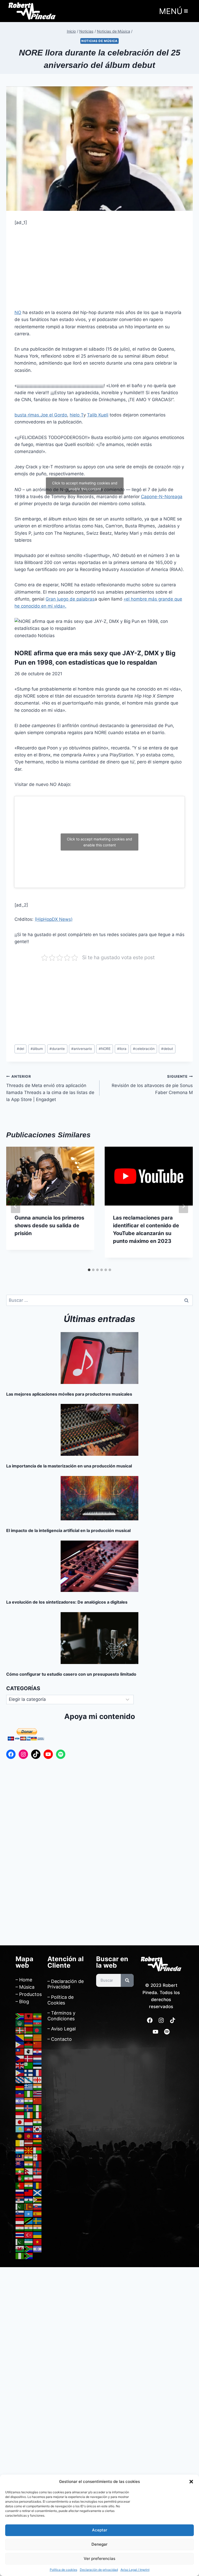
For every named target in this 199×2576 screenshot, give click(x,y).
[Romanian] (38, 2185)
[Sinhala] (29, 2206)
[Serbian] (20, 2199)
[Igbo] (38, 2108)
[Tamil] (29, 2227)
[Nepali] (29, 2171)
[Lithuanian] (38, 2143)
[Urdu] (20, 2242)
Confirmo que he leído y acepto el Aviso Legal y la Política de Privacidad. (58, 2405)
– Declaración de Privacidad (66, 1984)
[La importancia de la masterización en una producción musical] (99, 1430)
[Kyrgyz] (29, 2136)
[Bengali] (38, 2030)
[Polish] (38, 2178)
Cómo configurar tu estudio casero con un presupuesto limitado (71, 1674)
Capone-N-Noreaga (162, 497)
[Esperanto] (29, 2065)
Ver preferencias (99, 2558)
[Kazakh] (20, 2129)
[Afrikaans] (20, 2016)
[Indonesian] (20, 2115)
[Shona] (38, 2199)
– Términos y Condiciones (61, 2016)
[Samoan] (29, 2192)
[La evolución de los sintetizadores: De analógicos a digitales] (99, 1566)
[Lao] (38, 2136)
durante (57, 1049)
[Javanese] (29, 2122)
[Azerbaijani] (38, 2023)
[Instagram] (23, 1754)
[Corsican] (29, 2051)
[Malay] (20, 2157)
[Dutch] (38, 2058)
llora (122, 1049)
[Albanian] (29, 2016)
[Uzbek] (29, 2242)
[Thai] (20, 2235)
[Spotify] (61, 1754)
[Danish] (29, 2058)
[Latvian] (29, 2143)
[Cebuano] (20, 2044)
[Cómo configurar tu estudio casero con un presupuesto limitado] (99, 1638)
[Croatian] (38, 2051)
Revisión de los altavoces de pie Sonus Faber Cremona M (152, 1085)
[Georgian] (38, 2079)
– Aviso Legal (62, 2029)
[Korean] (38, 2129)
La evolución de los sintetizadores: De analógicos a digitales (67, 1602)
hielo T (77, 415)
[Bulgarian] (29, 2037)
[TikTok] (36, 1754)
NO (18, 312)
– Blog (22, 2001)
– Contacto (60, 2039)
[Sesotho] (29, 2199)
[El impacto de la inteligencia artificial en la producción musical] (99, 1498)
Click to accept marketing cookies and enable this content (85, 486)
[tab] (89, 1270)
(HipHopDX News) (54, 919)
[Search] (127, 1980)
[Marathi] (29, 2164)
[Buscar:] (99, 1300)
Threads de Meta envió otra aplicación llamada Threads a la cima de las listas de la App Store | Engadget (50, 1088)
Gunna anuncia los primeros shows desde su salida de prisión (49, 1226)
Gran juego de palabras (70, 599)
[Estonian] (38, 2065)
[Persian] (29, 2178)
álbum (37, 1049)
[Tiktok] (173, 2020)
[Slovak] (38, 2206)
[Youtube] (155, 2032)
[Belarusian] (29, 2030)
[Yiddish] (38, 2249)
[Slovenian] (20, 2213)
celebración (144, 1049)
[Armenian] (29, 2023)
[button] (191, 2482)
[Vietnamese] (38, 2242)
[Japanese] (20, 2122)
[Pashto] (20, 2178)
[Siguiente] (183, 1206)
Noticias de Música (99, 41)
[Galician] (29, 2079)
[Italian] (38, 2115)
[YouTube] (48, 1754)
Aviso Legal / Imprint (135, 2570)
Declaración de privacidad (99, 2570)
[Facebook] (11, 1754)
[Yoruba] (20, 2256)
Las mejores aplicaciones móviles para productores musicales (69, 1394)
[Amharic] (38, 2016)
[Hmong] (38, 2101)
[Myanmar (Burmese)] (20, 2171)
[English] (20, 2065)
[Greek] (29, 2087)
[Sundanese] (20, 2220)
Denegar (99, 2544)
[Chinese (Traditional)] (20, 2051)
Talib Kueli (98, 415)
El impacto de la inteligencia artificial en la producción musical (68, 1530)
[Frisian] (20, 2079)
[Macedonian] (29, 2150)
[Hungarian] (20, 2108)
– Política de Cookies (61, 2000)
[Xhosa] (29, 2249)
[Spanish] (38, 2213)
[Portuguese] (20, 2185)
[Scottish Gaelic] (38, 2192)
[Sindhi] (20, 2206)
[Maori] (20, 2164)
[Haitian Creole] (20, 2094)
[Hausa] (29, 2094)
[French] (38, 2072)
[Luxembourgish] (20, 2150)
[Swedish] (38, 2220)
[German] (20, 2087)
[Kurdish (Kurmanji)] (20, 2136)
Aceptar (100, 2530)
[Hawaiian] (38, 2094)
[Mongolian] (38, 2164)
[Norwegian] (38, 2171)
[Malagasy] (38, 2150)
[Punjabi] (29, 2185)
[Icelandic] (29, 2108)
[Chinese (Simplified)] (38, 2044)
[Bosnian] (20, 2037)
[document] (99, 2365)
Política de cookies (63, 2570)
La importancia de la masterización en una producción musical (69, 1466)
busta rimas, (27, 415)
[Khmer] (29, 2129)
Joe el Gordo (54, 415)
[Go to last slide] (16, 1206)
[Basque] (20, 2030)
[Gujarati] (38, 2087)
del (20, 1049)
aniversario (82, 1049)
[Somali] (29, 2213)
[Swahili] (29, 2220)
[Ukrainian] (38, 2235)
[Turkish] (29, 2235)
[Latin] (20, 2143)
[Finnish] (29, 2072)
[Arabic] (20, 2023)
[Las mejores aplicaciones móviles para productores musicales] (99, 1358)
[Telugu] (38, 2227)
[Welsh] (20, 2249)
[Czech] (20, 2058)
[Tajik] (20, 2227)
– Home (24, 1980)
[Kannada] (38, 2122)
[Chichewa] (29, 2044)
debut (167, 1049)
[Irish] (29, 2115)
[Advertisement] (99, 271)
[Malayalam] (29, 2157)
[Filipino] (20, 2072)
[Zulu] (29, 2256)
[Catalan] (38, 2037)
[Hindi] (29, 2101)
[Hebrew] (20, 2101)
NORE (105, 1049)
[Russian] (20, 2192)
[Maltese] (38, 2157)
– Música (25, 1987)
